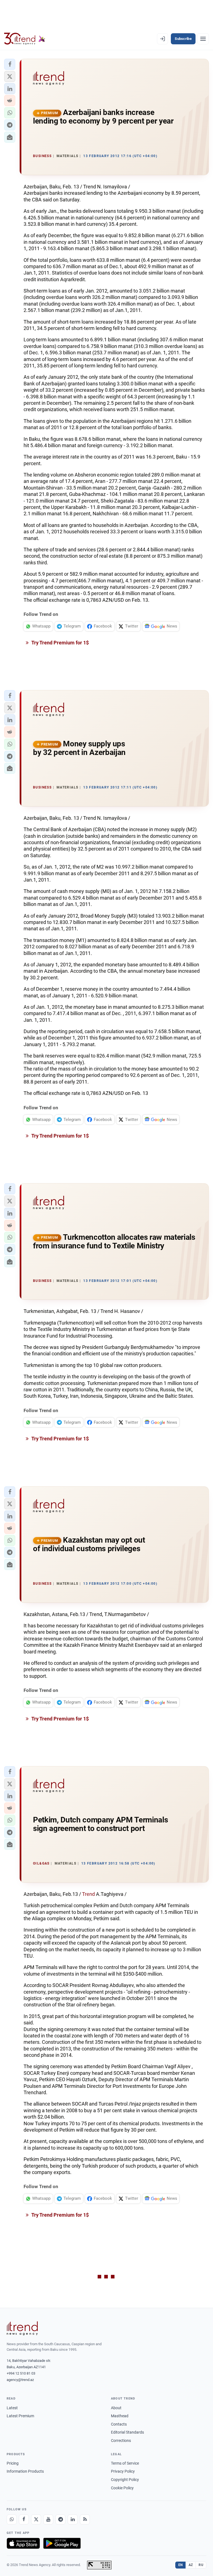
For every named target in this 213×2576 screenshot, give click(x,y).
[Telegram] (60, 2519)
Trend (88, 1894)
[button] (10, 64)
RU (201, 2565)
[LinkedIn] (73, 2519)
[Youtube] (48, 2519)
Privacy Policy (123, 2471)
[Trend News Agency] (22, 2328)
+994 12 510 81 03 (21, 2373)
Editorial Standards (127, 2432)
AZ (191, 2565)
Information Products (25, 2471)
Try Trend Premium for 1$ (60, 643)
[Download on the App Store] (23, 2543)
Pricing (13, 2463)
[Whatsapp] (12, 2519)
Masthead (120, 2416)
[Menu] (203, 39)
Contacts (119, 2424)
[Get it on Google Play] (62, 2543)
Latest (12, 2408)
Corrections (121, 2441)
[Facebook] (24, 2519)
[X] (36, 2519)
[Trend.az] (25, 39)
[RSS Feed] (85, 2519)
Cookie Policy (122, 2488)
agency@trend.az (20, 2380)
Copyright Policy (125, 2480)
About (116, 2408)
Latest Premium (20, 2416)
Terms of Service (125, 2463)
